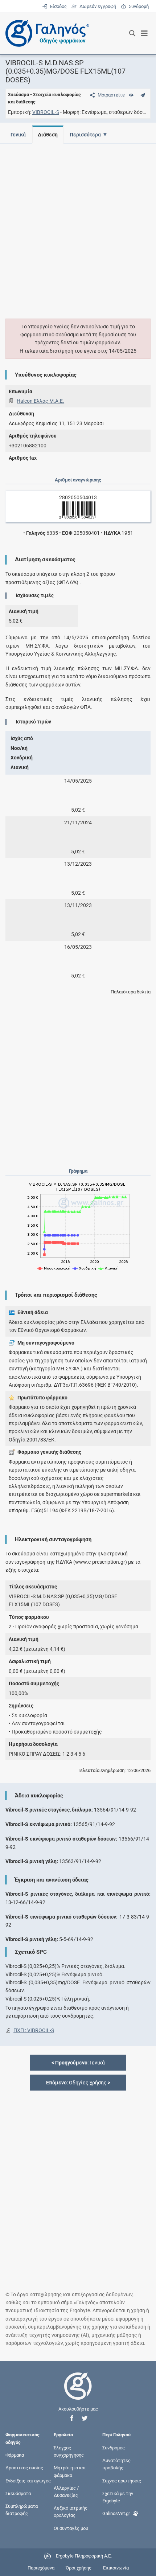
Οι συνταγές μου (71, 2528)
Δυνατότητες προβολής (116, 2464)
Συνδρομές (114, 2448)
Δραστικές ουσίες (24, 2468)
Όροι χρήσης (79, 2568)
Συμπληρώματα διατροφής (22, 2510)
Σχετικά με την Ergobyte (118, 2497)
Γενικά (18, 135)
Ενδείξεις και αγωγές (28, 2480)
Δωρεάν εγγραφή (97, 6)
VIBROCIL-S (46, 112)
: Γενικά (78, 2063)
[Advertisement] (78, 227)
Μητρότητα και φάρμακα (70, 2471)
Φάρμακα (15, 2455)
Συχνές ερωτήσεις (122, 2480)
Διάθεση (48, 135)
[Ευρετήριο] (131, 95)
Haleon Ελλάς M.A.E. (40, 401)
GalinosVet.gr (116, 2513)
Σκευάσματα (18, 2493)
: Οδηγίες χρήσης (78, 2083)
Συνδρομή (137, 6)
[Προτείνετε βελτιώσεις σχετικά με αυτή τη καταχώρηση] (143, 95)
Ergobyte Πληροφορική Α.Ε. (84, 2556)
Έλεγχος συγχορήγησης (69, 2451)
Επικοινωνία (116, 2568)
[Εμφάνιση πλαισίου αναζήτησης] (132, 33)
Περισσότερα (85, 135)
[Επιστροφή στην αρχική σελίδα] (78, 2393)
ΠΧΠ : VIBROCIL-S (34, 2030)
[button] (72, 2418)
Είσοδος (58, 6)
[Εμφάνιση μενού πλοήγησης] (145, 33)
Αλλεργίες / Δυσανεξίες (66, 2491)
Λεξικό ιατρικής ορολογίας (71, 2512)
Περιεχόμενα (41, 2568)
